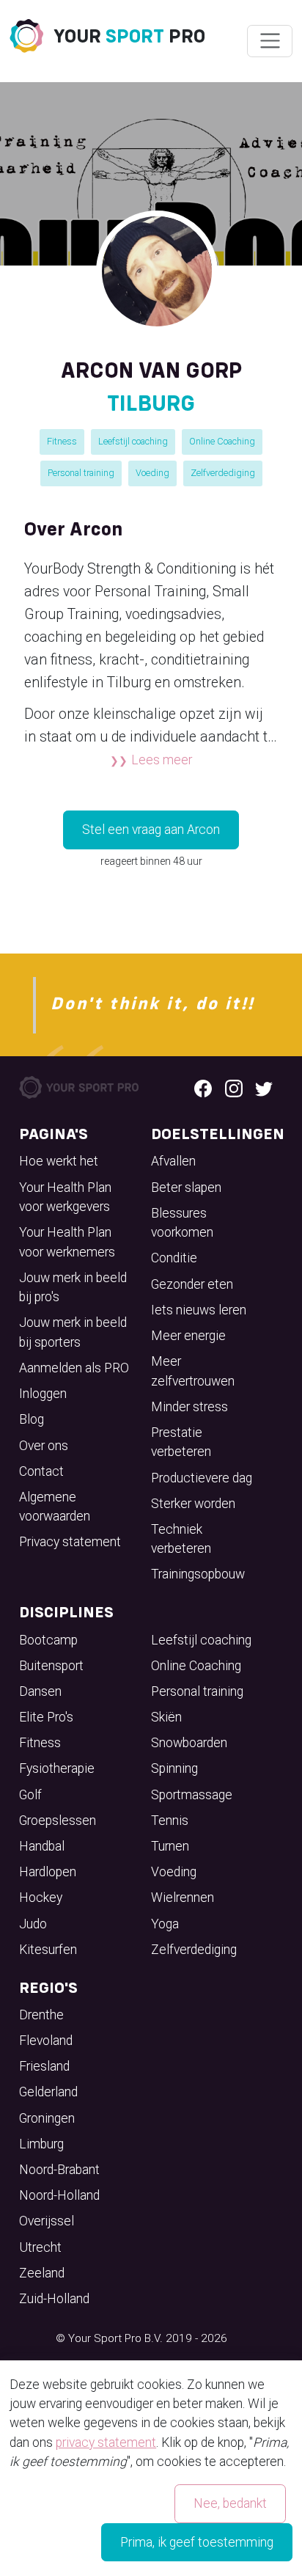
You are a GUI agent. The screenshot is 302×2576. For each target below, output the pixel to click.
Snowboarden (189, 1743)
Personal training (81, 473)
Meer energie (188, 1336)
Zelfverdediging (223, 473)
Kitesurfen (48, 1950)
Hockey (41, 1898)
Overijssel (47, 2221)
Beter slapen (186, 1188)
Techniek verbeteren (181, 1539)
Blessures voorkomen (182, 1223)
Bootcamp (48, 1640)
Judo (33, 1924)
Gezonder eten (192, 1284)
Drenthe (41, 2015)
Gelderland (48, 2092)
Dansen (40, 1691)
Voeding (152, 473)
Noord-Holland (59, 2195)
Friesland (44, 2066)
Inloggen (43, 1394)
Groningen (47, 2118)
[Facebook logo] (203, 1088)
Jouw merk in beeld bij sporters (73, 1332)
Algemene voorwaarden (55, 1507)
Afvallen (173, 1161)
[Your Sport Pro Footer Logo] (80, 1086)
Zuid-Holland (54, 2299)
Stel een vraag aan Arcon (151, 830)
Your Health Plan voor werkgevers (65, 1197)
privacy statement (106, 2443)
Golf (30, 1795)
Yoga (165, 1924)
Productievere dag (202, 1478)
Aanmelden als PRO (74, 1368)
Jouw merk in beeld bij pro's (73, 1287)
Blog (32, 1419)
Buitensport (51, 1666)
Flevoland (46, 2041)
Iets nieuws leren (199, 1310)
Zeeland (42, 2273)
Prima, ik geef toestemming (197, 2542)
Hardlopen (48, 1872)
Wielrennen (183, 1898)
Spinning (174, 1768)
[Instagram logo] (234, 1088)
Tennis (170, 1821)
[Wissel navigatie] (269, 41)
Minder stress (189, 1407)
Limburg (41, 2144)
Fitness (62, 441)
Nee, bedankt (230, 2503)
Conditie (174, 1258)
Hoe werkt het (59, 1161)
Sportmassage (192, 1795)
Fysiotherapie (57, 1768)
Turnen (170, 1846)
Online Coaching (222, 441)
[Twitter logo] (264, 1088)
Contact (41, 1471)
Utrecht (40, 2247)
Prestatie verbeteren (181, 1442)
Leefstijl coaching (133, 441)
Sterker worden (193, 1504)
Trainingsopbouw (198, 1574)
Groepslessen (58, 1821)
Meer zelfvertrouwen (193, 1371)
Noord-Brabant (59, 2170)
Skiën (166, 1717)
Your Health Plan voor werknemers (67, 1242)
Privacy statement (70, 1542)
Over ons (44, 1446)
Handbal (42, 1846)
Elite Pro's (46, 1717)
